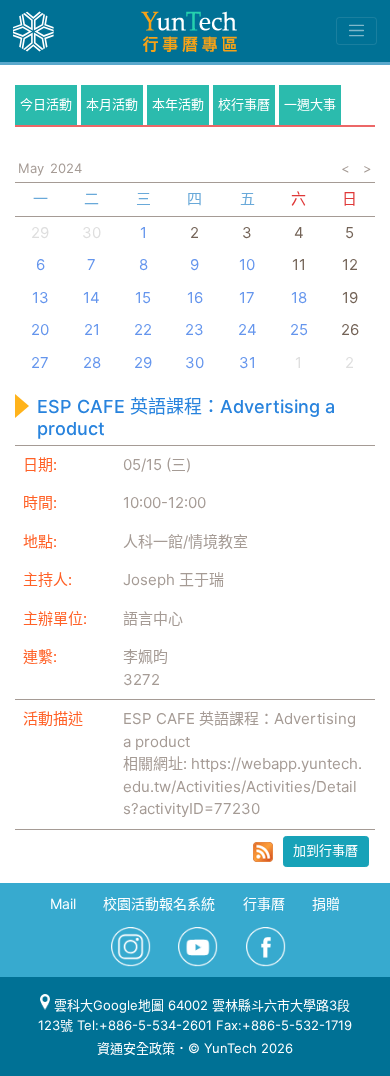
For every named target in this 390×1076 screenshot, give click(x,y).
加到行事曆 (325, 850)
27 (40, 362)
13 (40, 297)
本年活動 (178, 104)
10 (247, 264)
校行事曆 (244, 104)
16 (195, 297)
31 (247, 362)
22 (143, 329)
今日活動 (46, 104)
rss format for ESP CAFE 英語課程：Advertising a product (263, 852)
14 (91, 297)
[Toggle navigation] (356, 31)
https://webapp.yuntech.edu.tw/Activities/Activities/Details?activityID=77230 (242, 786)
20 (40, 329)
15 (143, 297)
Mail (63, 903)
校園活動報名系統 (159, 903)
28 (92, 362)
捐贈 (326, 903)
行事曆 (264, 903)
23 (194, 329)
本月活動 (112, 104)
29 (143, 362)
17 (247, 297)
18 (299, 297)
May (31, 168)
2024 (66, 168)
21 (92, 329)
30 (91, 232)
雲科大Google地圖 (107, 1005)
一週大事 (310, 104)
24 (247, 329)
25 (299, 329)
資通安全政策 (136, 1048)
